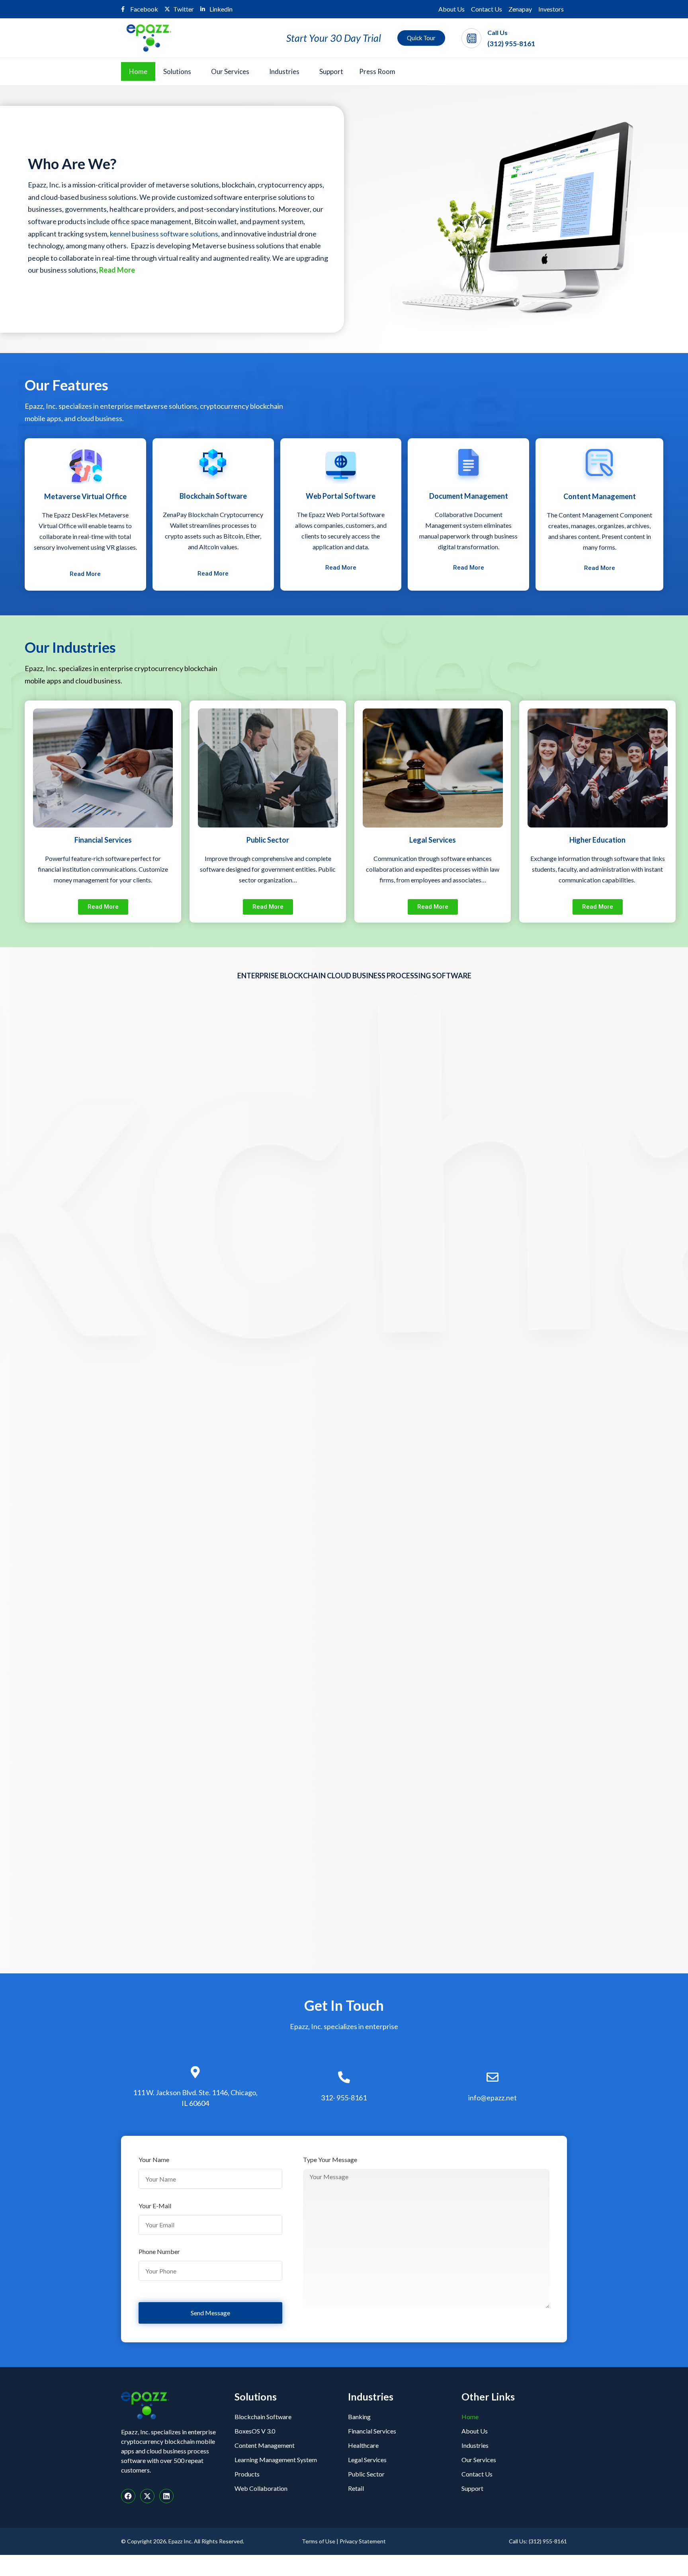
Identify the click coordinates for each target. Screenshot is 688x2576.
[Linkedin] (166, 2496)
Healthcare (363, 2445)
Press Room (377, 71)
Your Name (154, 2160)
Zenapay (520, 9)
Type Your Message (330, 2160)
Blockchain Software (263, 2417)
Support (331, 71)
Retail (356, 2488)
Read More (117, 270)
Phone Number (159, 2252)
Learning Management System (276, 2460)
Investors (551, 9)
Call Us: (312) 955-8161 (538, 2541)
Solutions (177, 71)
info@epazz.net (493, 2098)
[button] (179, 71)
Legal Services (367, 2460)
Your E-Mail (155, 2206)
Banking (359, 2417)
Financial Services (372, 2431)
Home (138, 71)
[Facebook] (128, 2496)
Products (247, 2474)
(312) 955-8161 (511, 44)
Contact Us (487, 9)
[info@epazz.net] (493, 2077)
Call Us (497, 32)
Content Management (265, 2445)
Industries (284, 71)
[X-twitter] (147, 2496)
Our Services (230, 71)
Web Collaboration (261, 2488)
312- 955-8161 (344, 2098)
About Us (451, 9)
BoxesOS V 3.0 (255, 2431)
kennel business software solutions (164, 234)
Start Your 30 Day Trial (334, 38)
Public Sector (366, 2474)
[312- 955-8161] (344, 2077)
